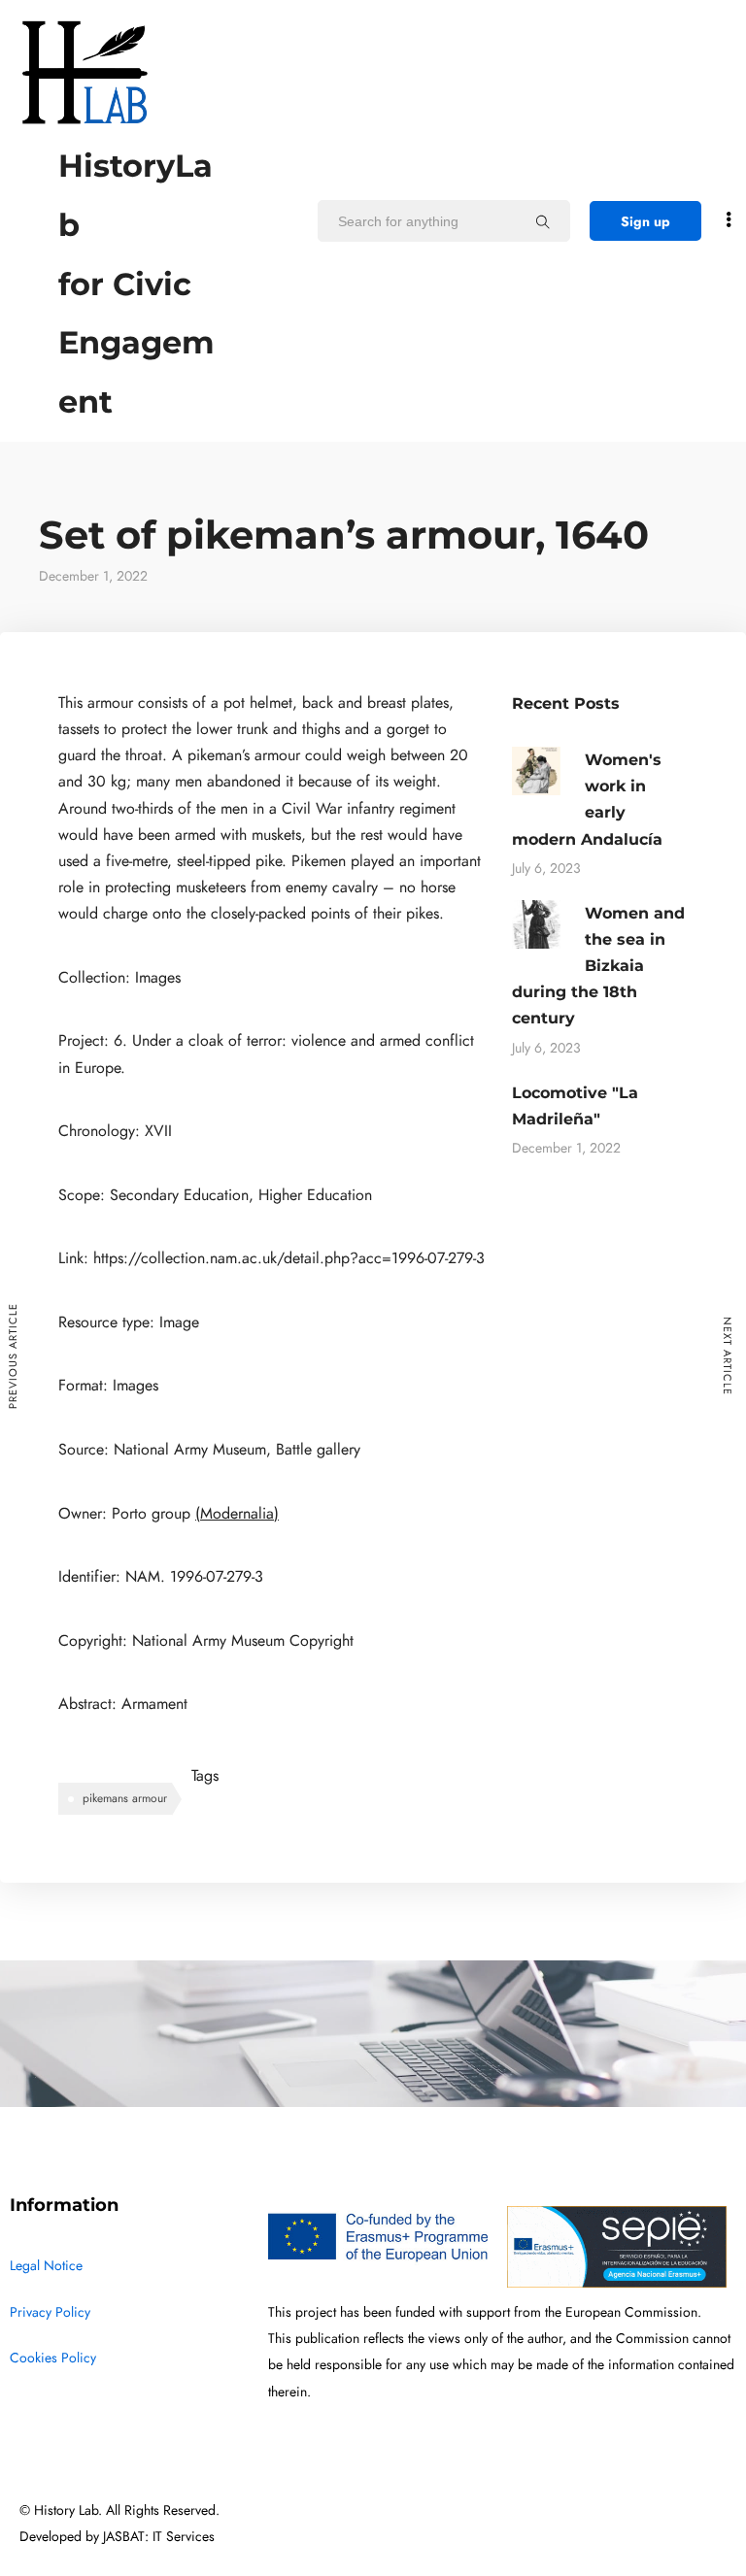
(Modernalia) (237, 1514)
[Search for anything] (543, 221)
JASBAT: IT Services (159, 2537)
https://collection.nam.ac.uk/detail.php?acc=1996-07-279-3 (289, 1258)
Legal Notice (46, 2266)
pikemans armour (125, 1798)
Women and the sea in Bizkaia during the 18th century (598, 966)
